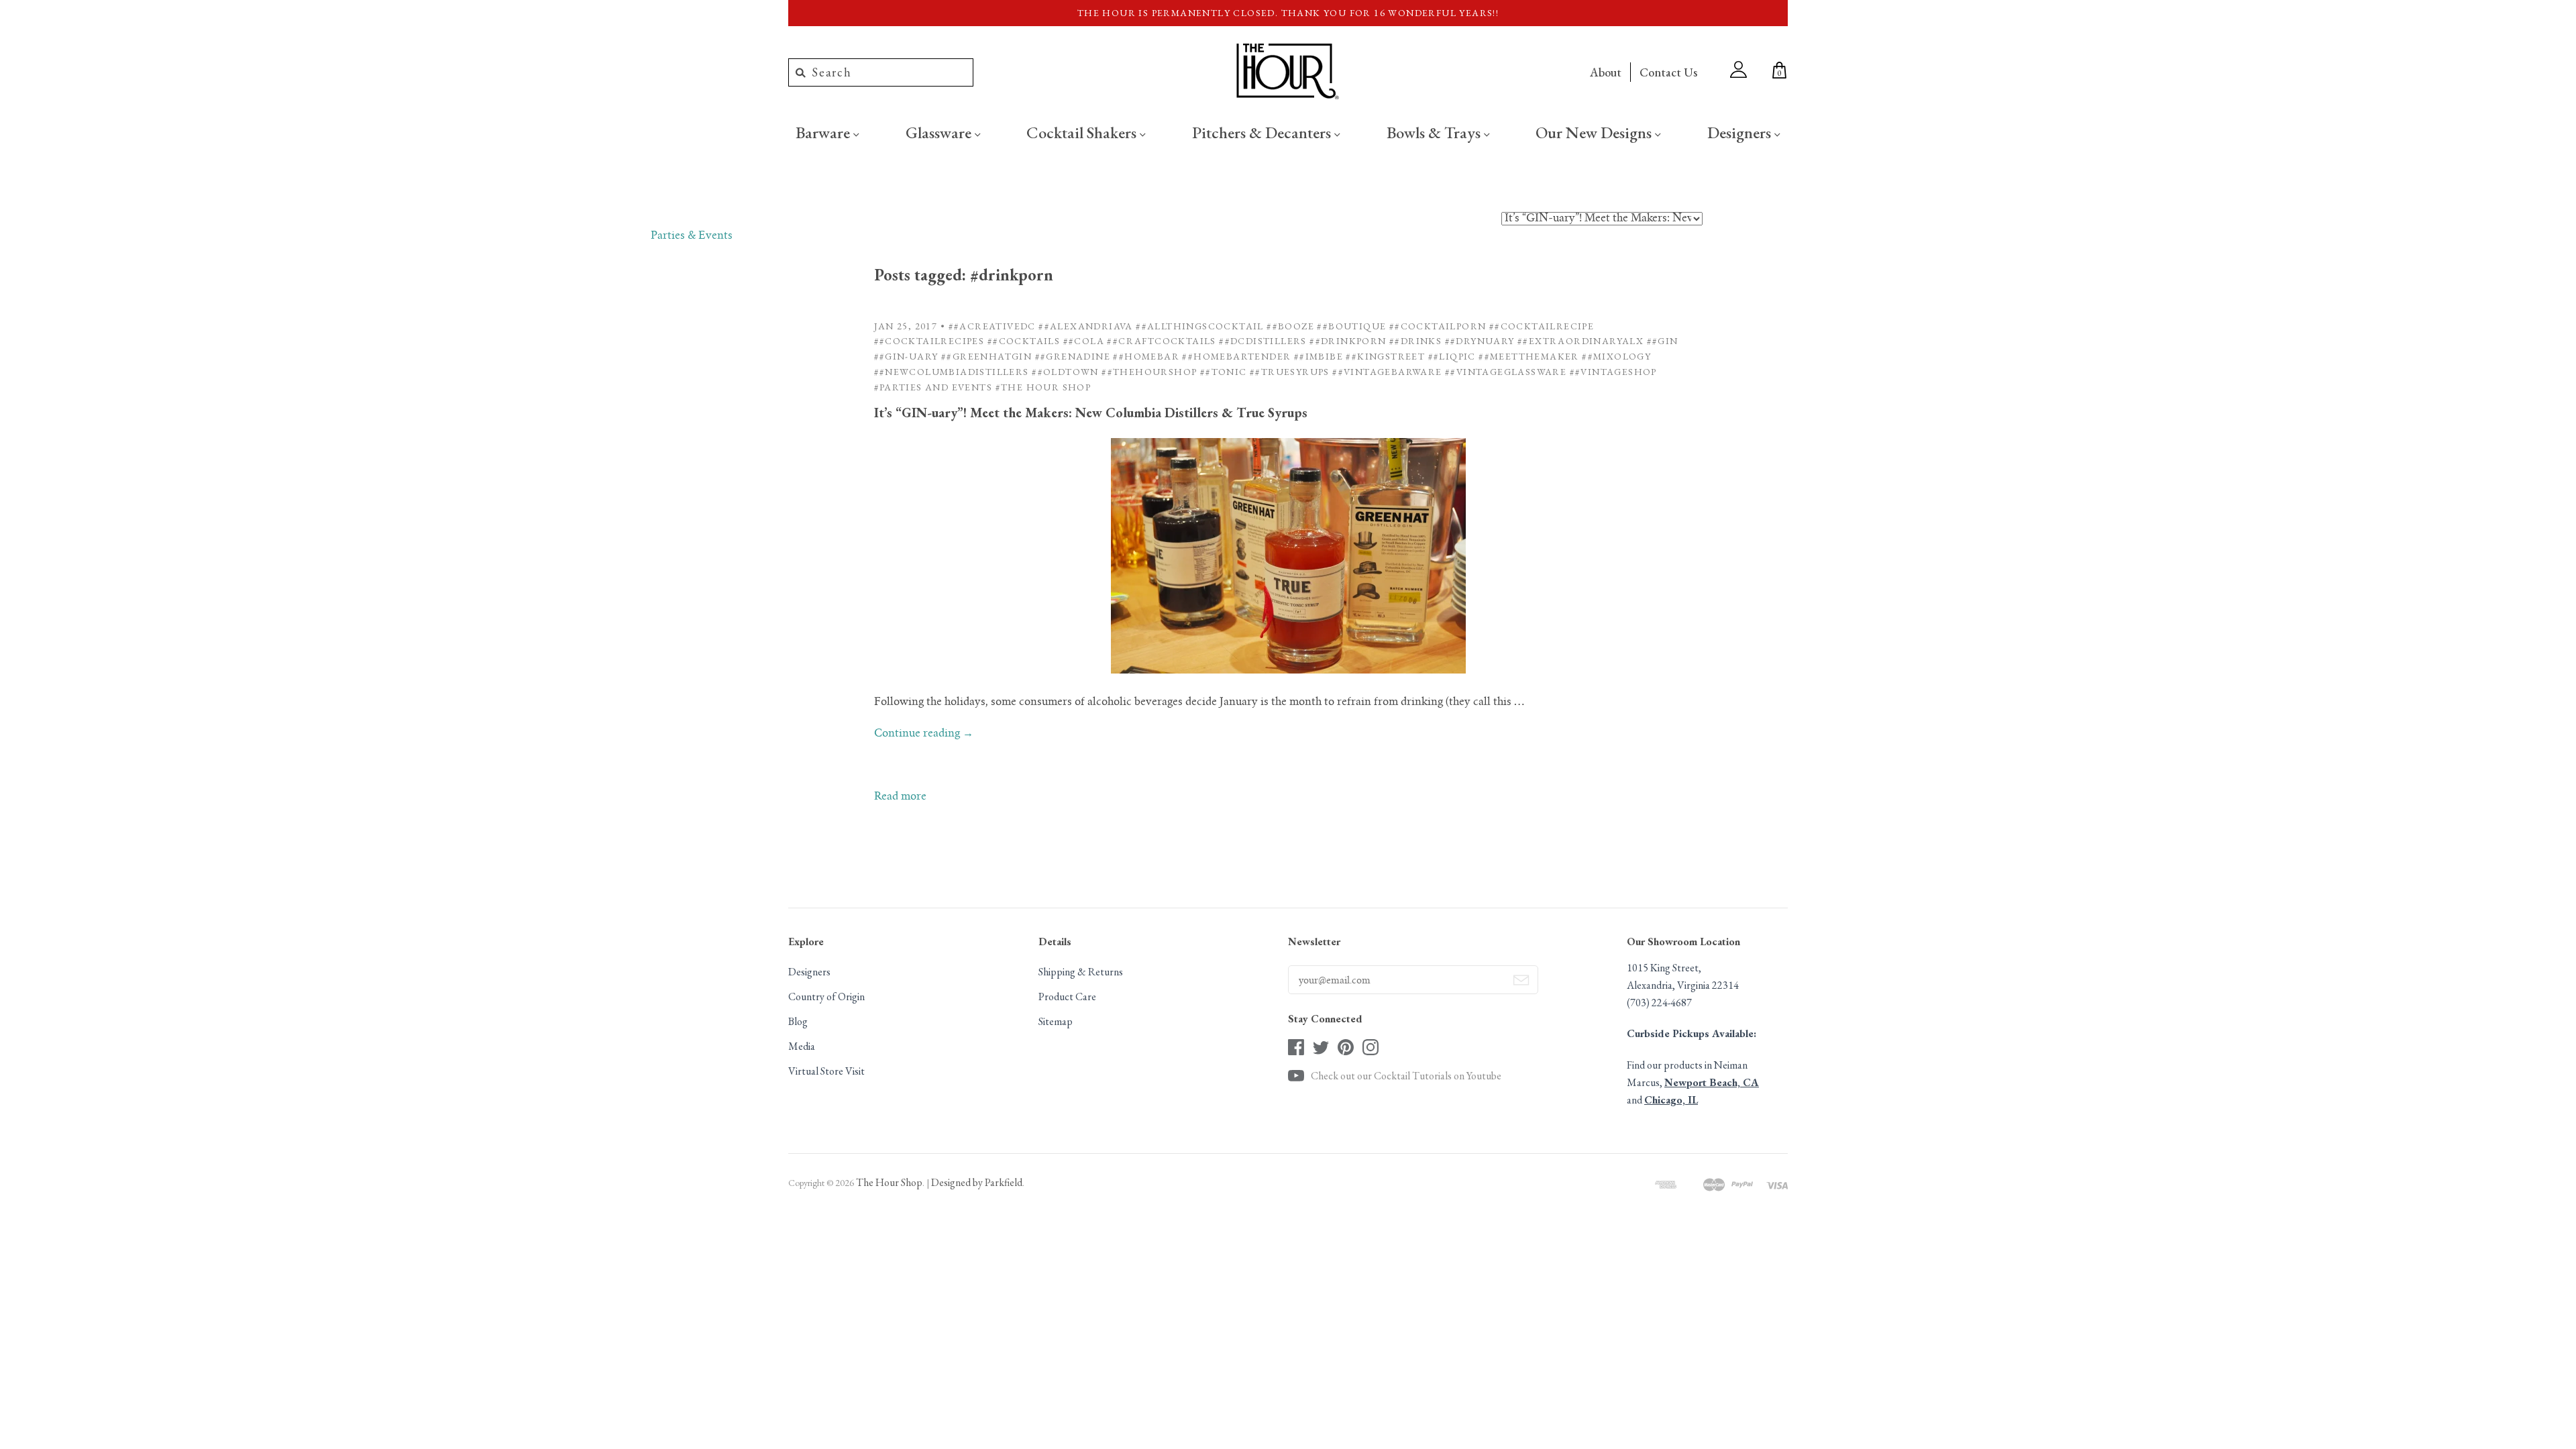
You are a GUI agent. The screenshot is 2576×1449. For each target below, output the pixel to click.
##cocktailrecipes (929, 341)
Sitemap (1056, 1021)
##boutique (1351, 326)
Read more (900, 797)
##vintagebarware (1387, 372)
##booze (1290, 326)
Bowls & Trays (1435, 132)
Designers (1741, 132)
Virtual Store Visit (826, 1071)
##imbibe (1319, 356)
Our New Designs (1595, 132)
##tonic (1224, 372)
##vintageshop (1613, 372)
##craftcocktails (1161, 341)
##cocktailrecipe (1542, 326)
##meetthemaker (1529, 356)
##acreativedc (992, 326)
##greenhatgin (986, 356)
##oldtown (1065, 372)
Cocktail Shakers (1083, 132)
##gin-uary (906, 356)
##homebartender (1236, 356)
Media (802, 1046)
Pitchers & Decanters (1263, 132)
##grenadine (1073, 356)
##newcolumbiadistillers (952, 372)
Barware (824, 132)
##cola (1084, 341)
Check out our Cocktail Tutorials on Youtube (1406, 1076)
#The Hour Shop (1043, 387)
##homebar (1146, 356)
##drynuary (1480, 341)
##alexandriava (1086, 326)
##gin (1663, 341)
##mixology (1616, 356)
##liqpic (1452, 356)
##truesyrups (1290, 372)
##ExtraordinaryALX (1580, 341)
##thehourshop (1149, 372)
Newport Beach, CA (1712, 1082)
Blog (798, 1021)
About (1606, 72)
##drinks (1415, 341)
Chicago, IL (1671, 1100)
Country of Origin (826, 997)
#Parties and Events (933, 387)
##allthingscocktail (1200, 326)
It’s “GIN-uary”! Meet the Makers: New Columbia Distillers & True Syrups (1091, 413)
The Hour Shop (889, 1182)
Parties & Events (692, 236)
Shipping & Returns (1081, 972)
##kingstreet (1385, 356)
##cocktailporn (1438, 326)
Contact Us (1668, 72)
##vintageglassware (1506, 372)
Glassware (940, 132)
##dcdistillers (1263, 341)
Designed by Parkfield (977, 1182)
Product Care (1067, 997)
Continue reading (924, 734)
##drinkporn (1348, 341)
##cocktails (1024, 341)
